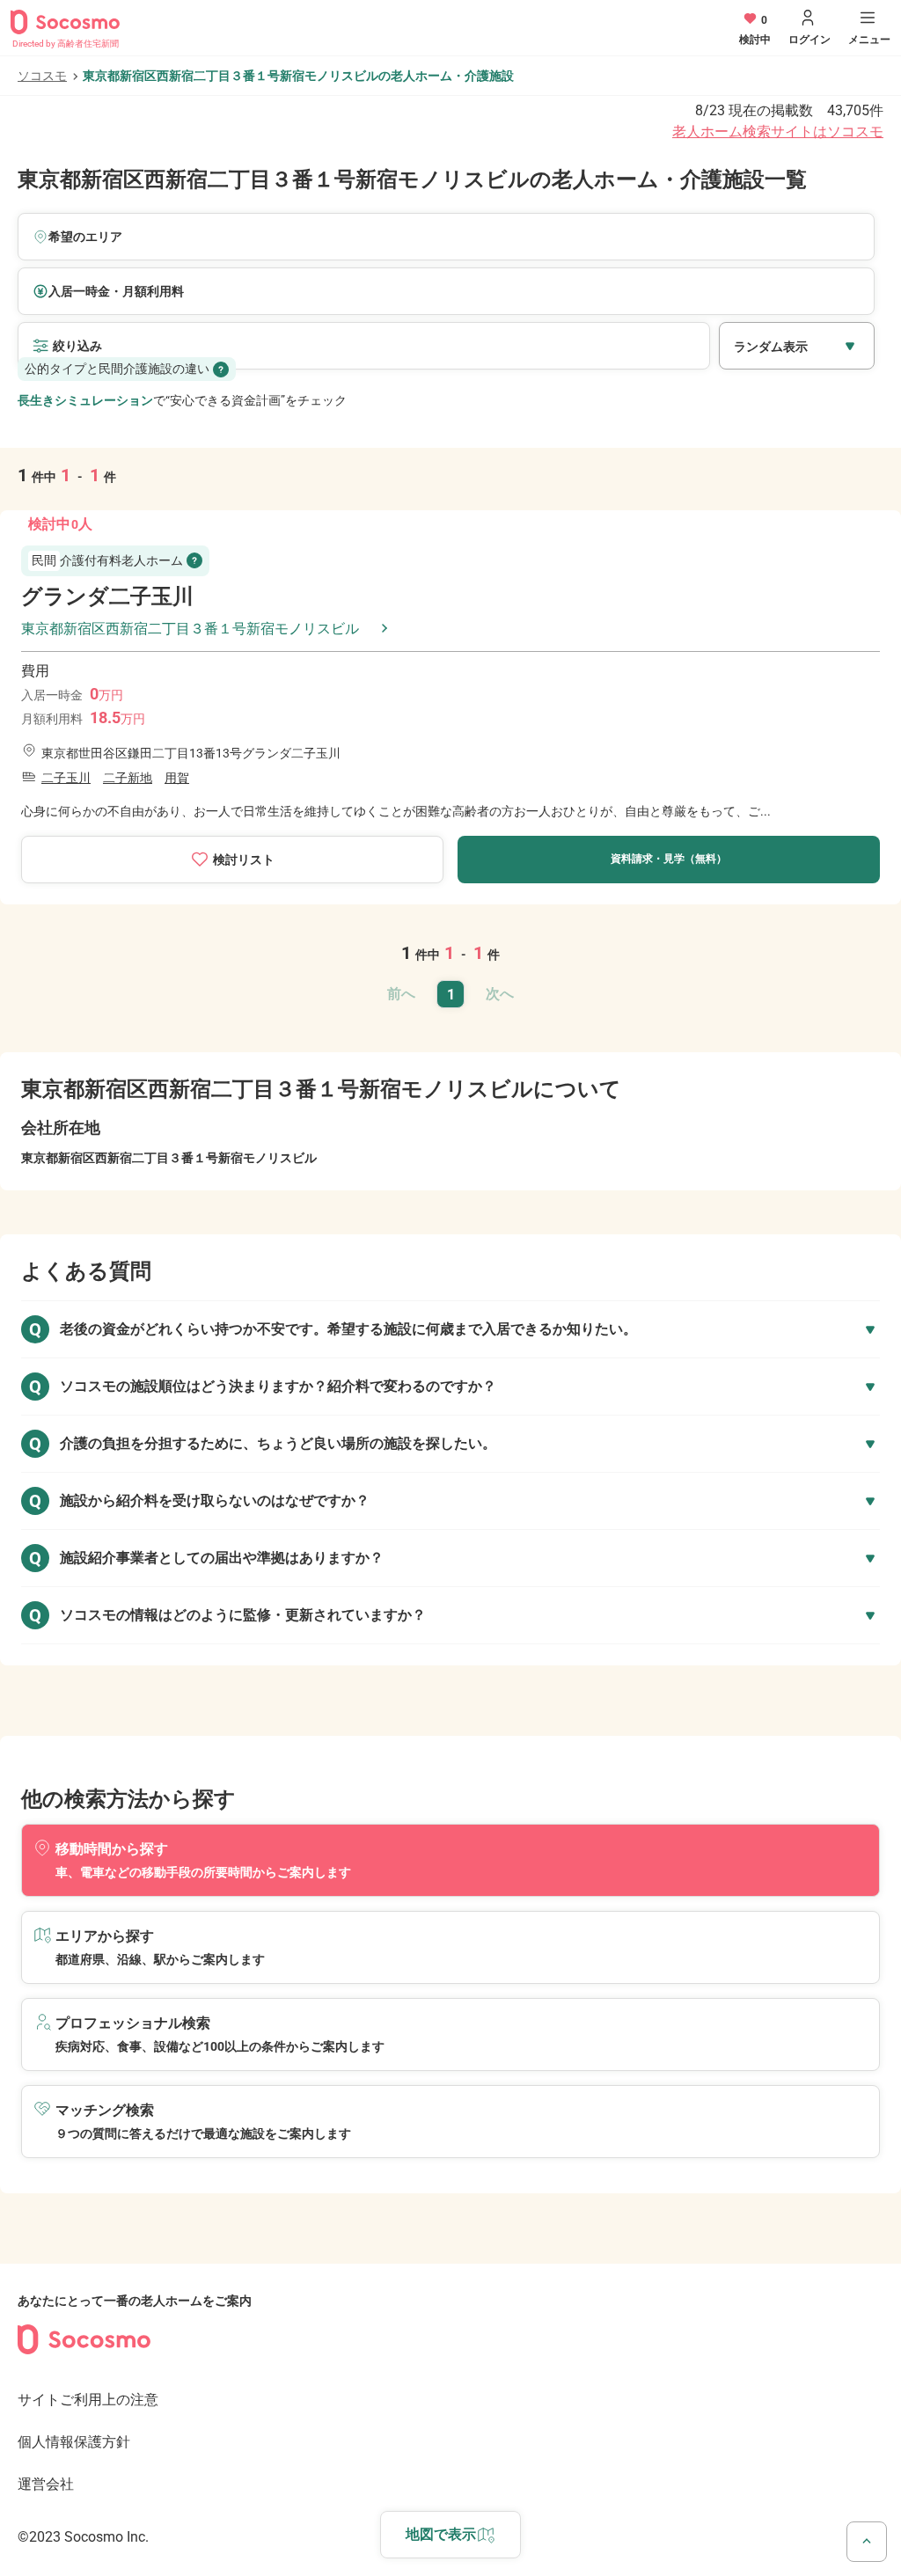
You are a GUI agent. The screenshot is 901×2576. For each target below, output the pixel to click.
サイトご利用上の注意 (88, 2400)
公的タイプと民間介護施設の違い (117, 369)
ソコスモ (42, 76)
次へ (500, 994)
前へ (401, 994)
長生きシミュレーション (85, 400)
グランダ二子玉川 (107, 596)
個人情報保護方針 (74, 2442)
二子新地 (128, 778)
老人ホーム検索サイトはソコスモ (778, 132)
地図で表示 (441, 2534)
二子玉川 (66, 778)
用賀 (177, 778)
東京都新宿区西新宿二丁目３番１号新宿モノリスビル (190, 629)
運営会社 (46, 2484)
